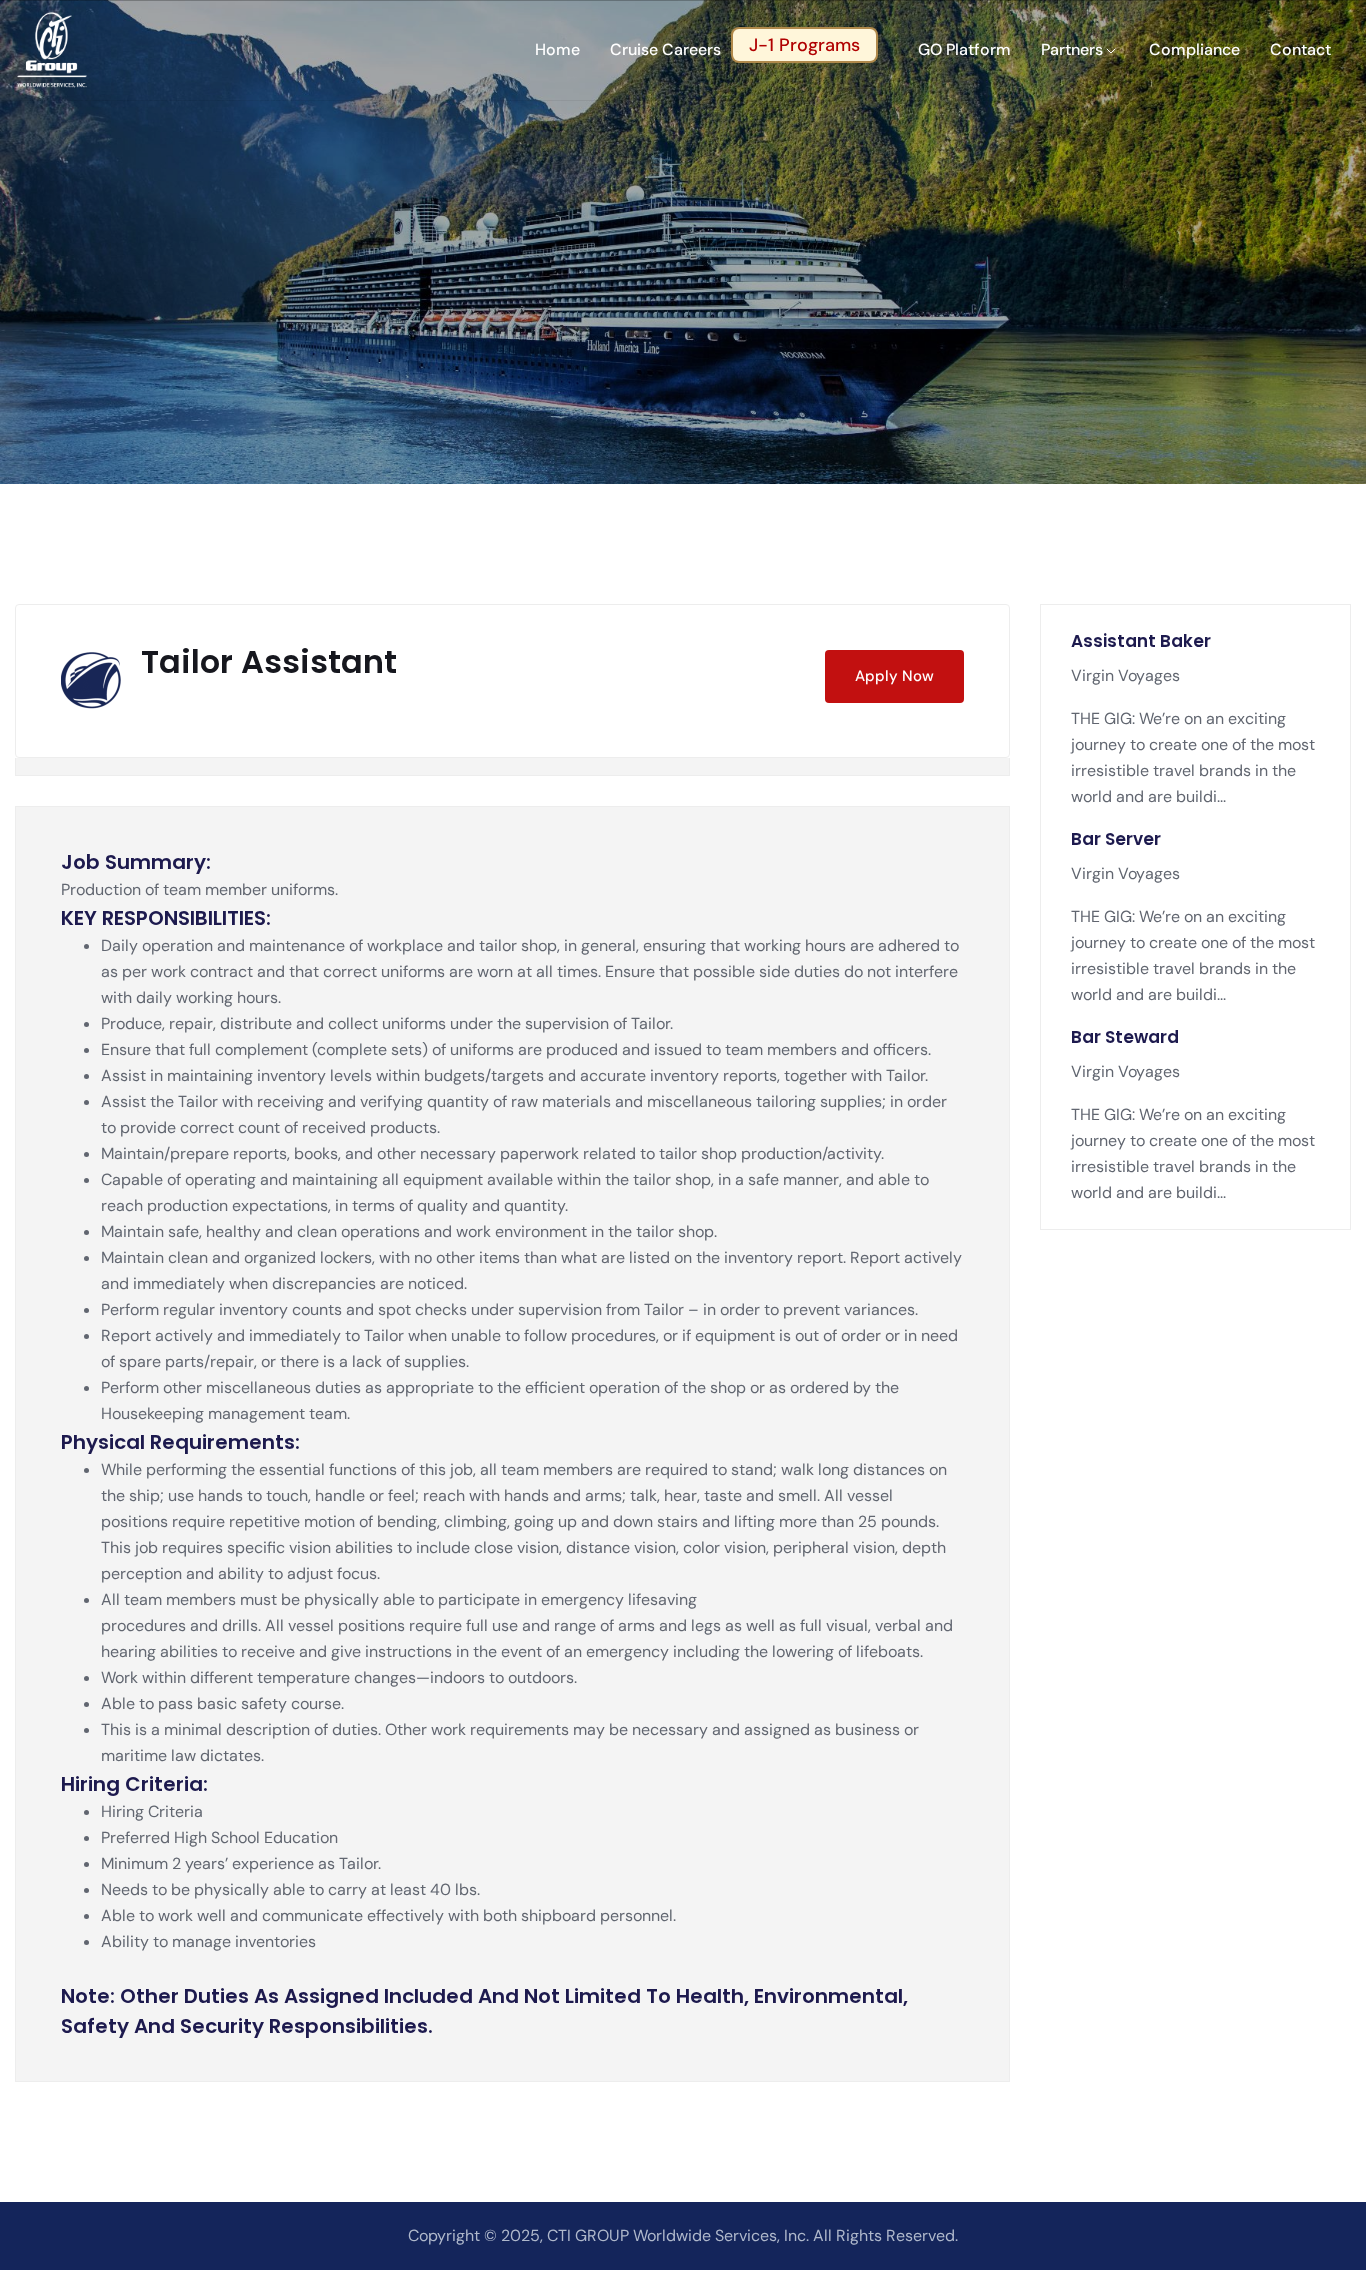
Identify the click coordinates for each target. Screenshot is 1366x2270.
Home (557, 49)
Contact (1300, 49)
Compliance (1194, 49)
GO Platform (964, 49)
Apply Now (894, 676)
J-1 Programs (804, 45)
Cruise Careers (665, 49)
